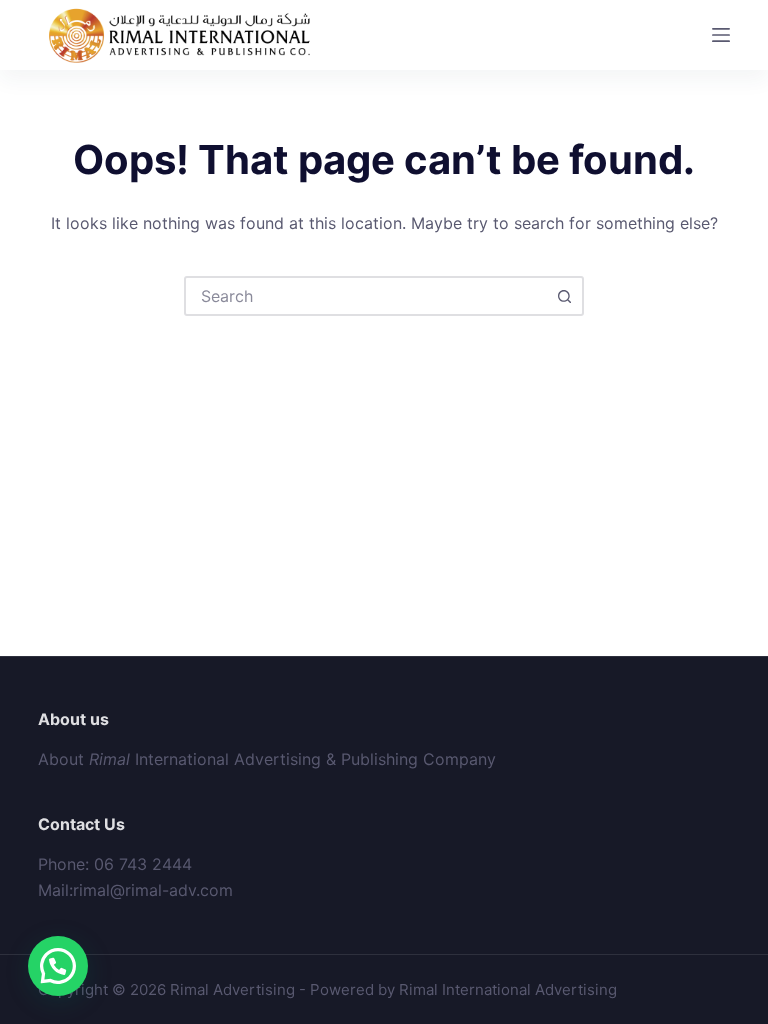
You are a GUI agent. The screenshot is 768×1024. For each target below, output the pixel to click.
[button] (58, 966)
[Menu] (721, 35)
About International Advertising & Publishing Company (267, 759)
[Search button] (564, 296)
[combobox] (366, 296)
